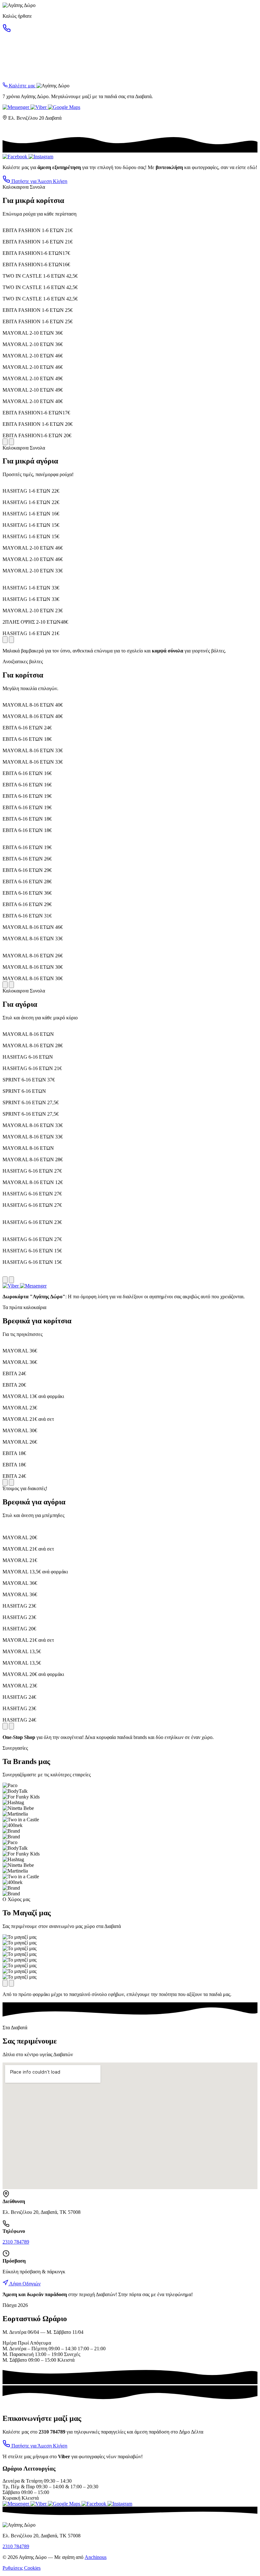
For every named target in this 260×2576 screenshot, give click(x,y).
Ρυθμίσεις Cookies (22, 2568)
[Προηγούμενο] (5, 442)
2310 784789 (16, 2242)
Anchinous (96, 2557)
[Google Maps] (64, 107)
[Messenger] (16, 107)
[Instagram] (41, 157)
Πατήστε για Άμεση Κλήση (39, 181)
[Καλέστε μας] (7, 31)
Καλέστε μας (22, 86)
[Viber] (39, 107)
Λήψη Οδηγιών (24, 2284)
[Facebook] (16, 157)
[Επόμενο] (11, 442)
